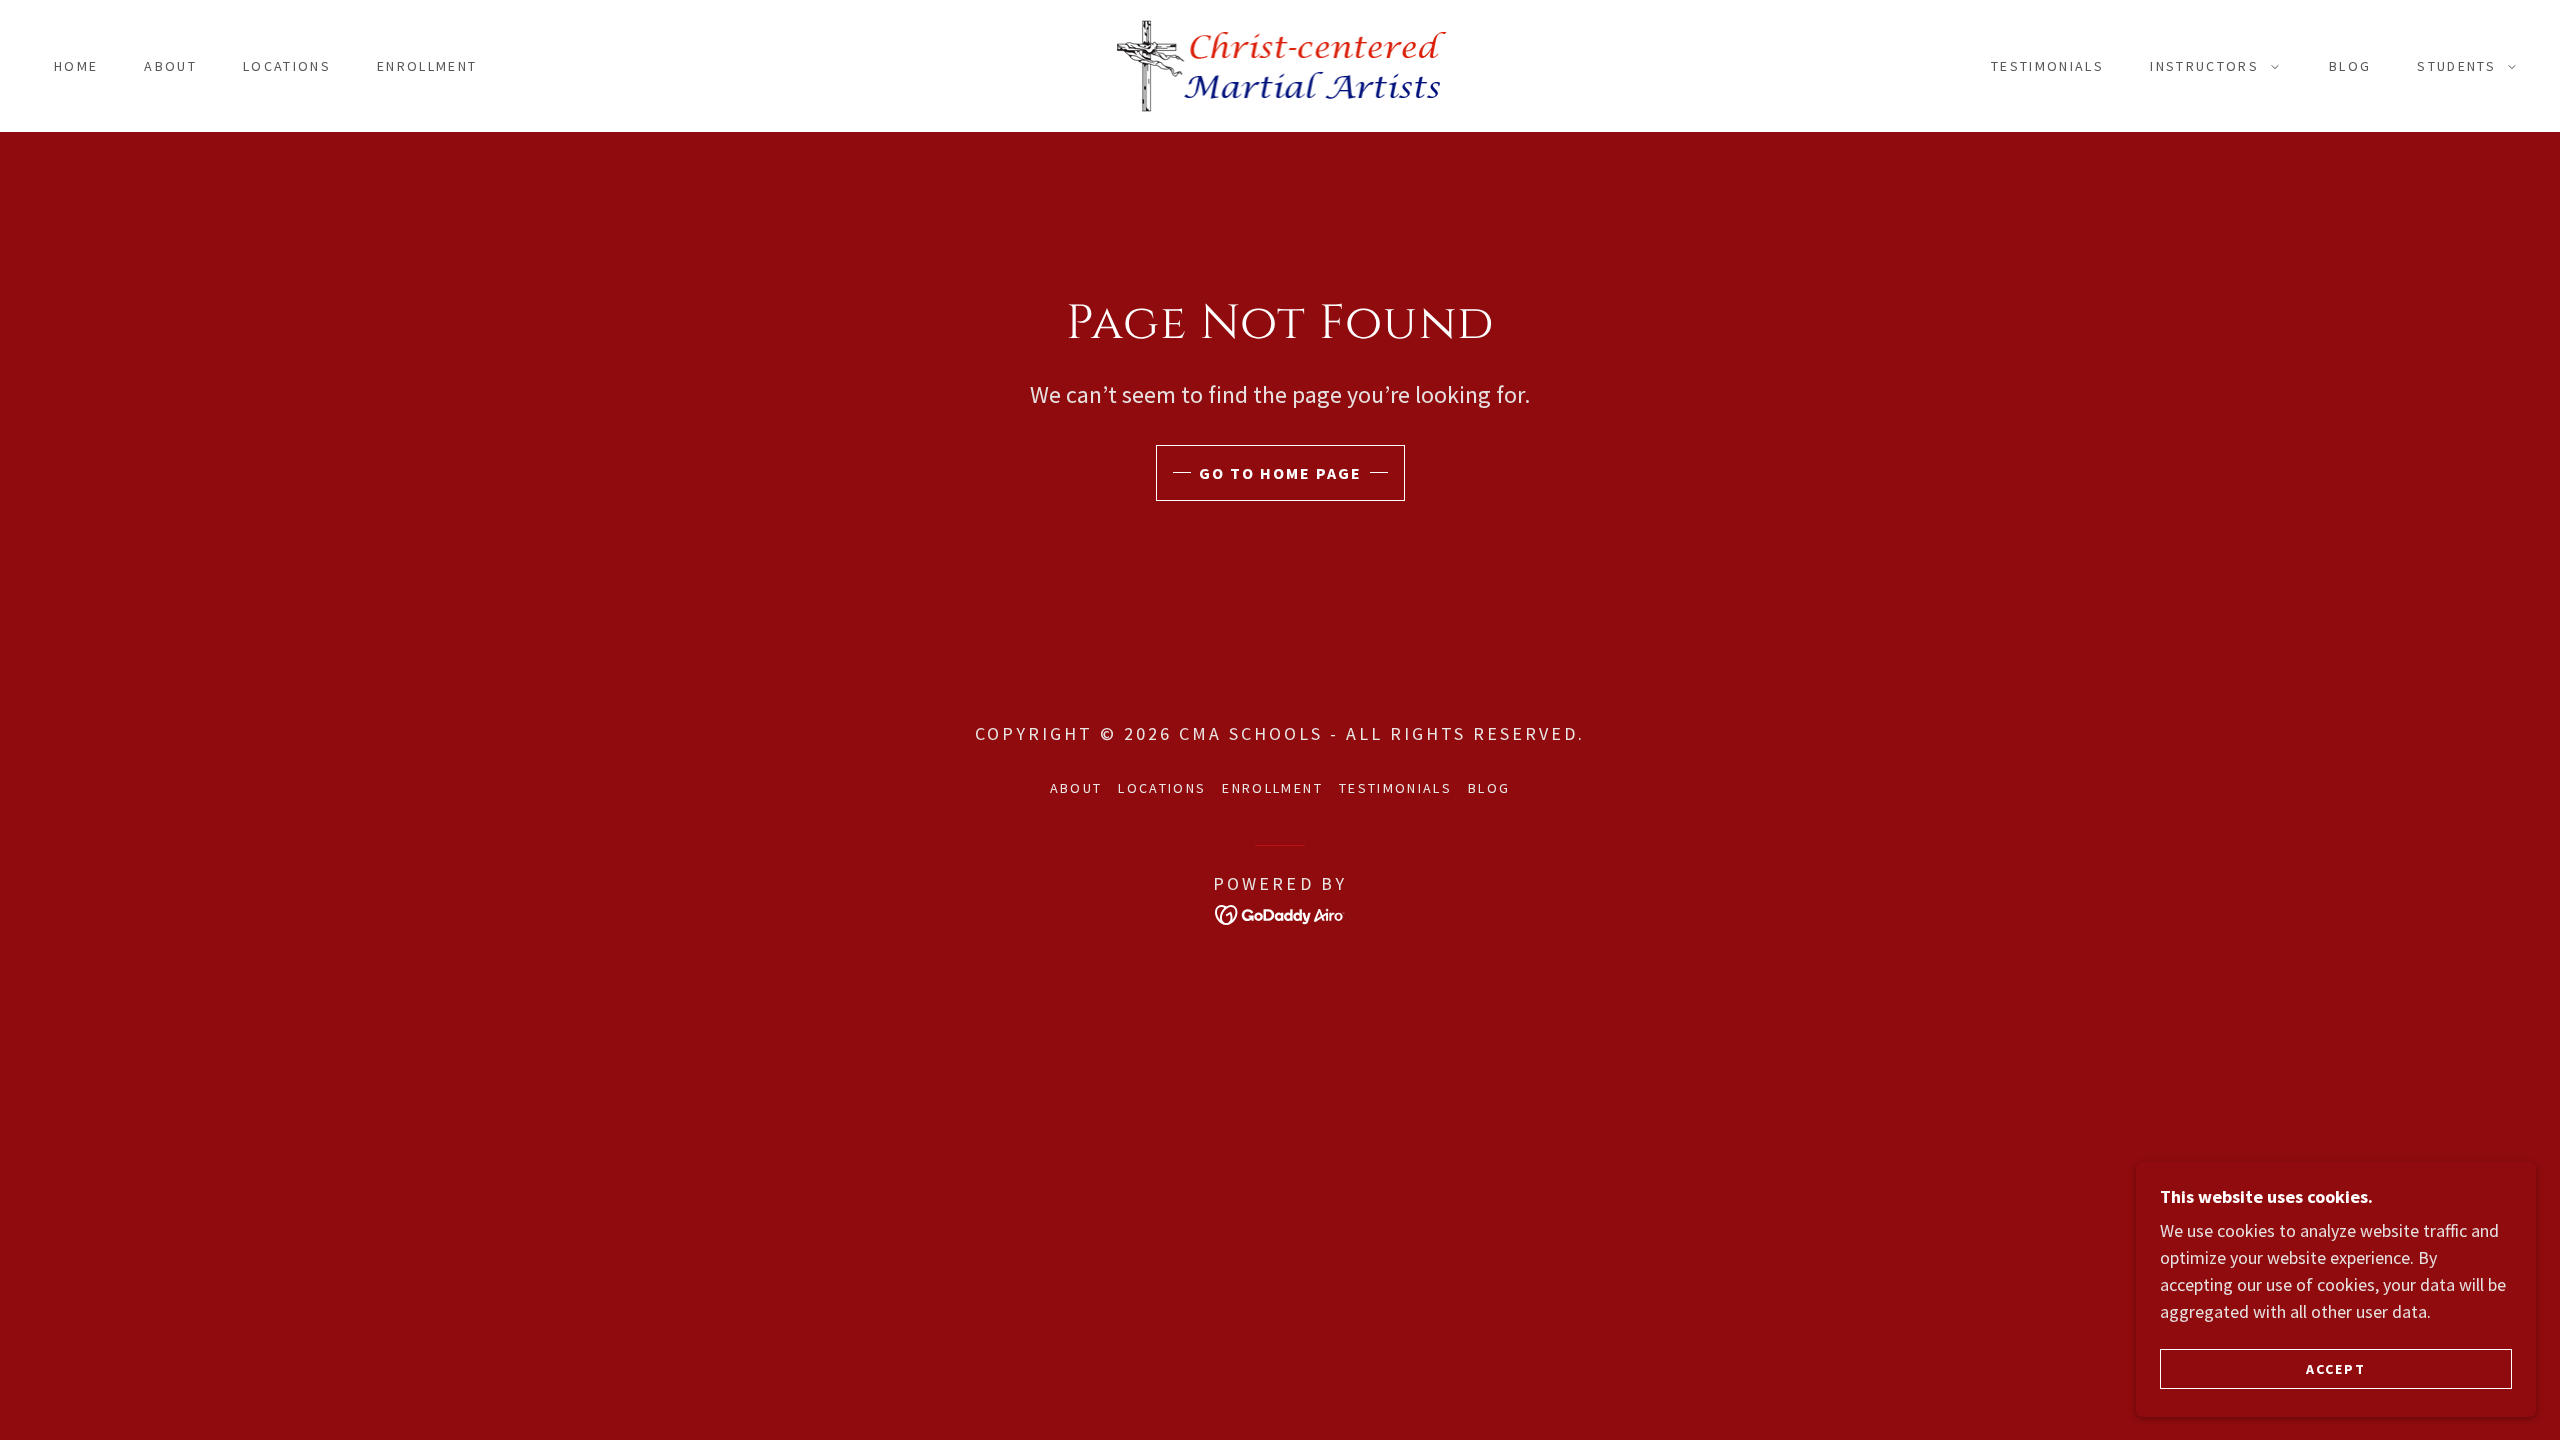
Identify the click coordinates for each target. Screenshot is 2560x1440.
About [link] (170, 66)
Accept (2336, 1368)
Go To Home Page (1280, 473)
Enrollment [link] (427, 66)
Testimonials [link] (2047, 66)
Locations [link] (287, 66)
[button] (2209, 66)
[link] (1279, 63)
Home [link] (76, 66)
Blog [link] (2350, 66)
